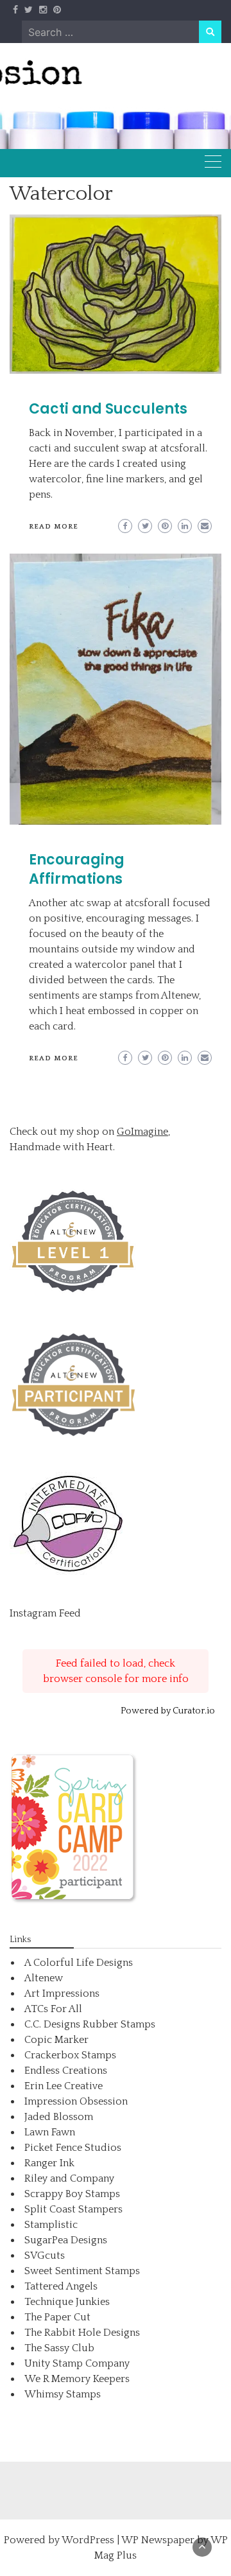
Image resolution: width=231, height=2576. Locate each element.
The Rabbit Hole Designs (82, 2333)
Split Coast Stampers (73, 2209)
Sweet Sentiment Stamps (82, 2271)
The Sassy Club (59, 2348)
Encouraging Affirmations (77, 869)
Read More (54, 527)
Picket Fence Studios (73, 2148)
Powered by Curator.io (168, 1711)
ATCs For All (53, 2009)
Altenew (44, 1978)
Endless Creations (66, 2071)
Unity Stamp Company (77, 2363)
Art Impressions (62, 1993)
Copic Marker (56, 2040)
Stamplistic (51, 2225)
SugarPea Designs (66, 2240)
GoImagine (142, 1132)
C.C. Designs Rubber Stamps (90, 2024)
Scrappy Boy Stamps (72, 2194)
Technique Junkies (67, 2302)
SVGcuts (45, 2256)
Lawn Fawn (50, 2132)
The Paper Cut (57, 2317)
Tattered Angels (61, 2286)
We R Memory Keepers (77, 2379)
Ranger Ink (49, 2163)
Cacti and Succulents (108, 409)
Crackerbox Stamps (70, 2055)
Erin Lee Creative (64, 2086)
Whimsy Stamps (63, 2394)
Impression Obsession (76, 2101)
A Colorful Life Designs (79, 1963)
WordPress (88, 2540)
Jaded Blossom (59, 2117)
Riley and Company (69, 2178)
